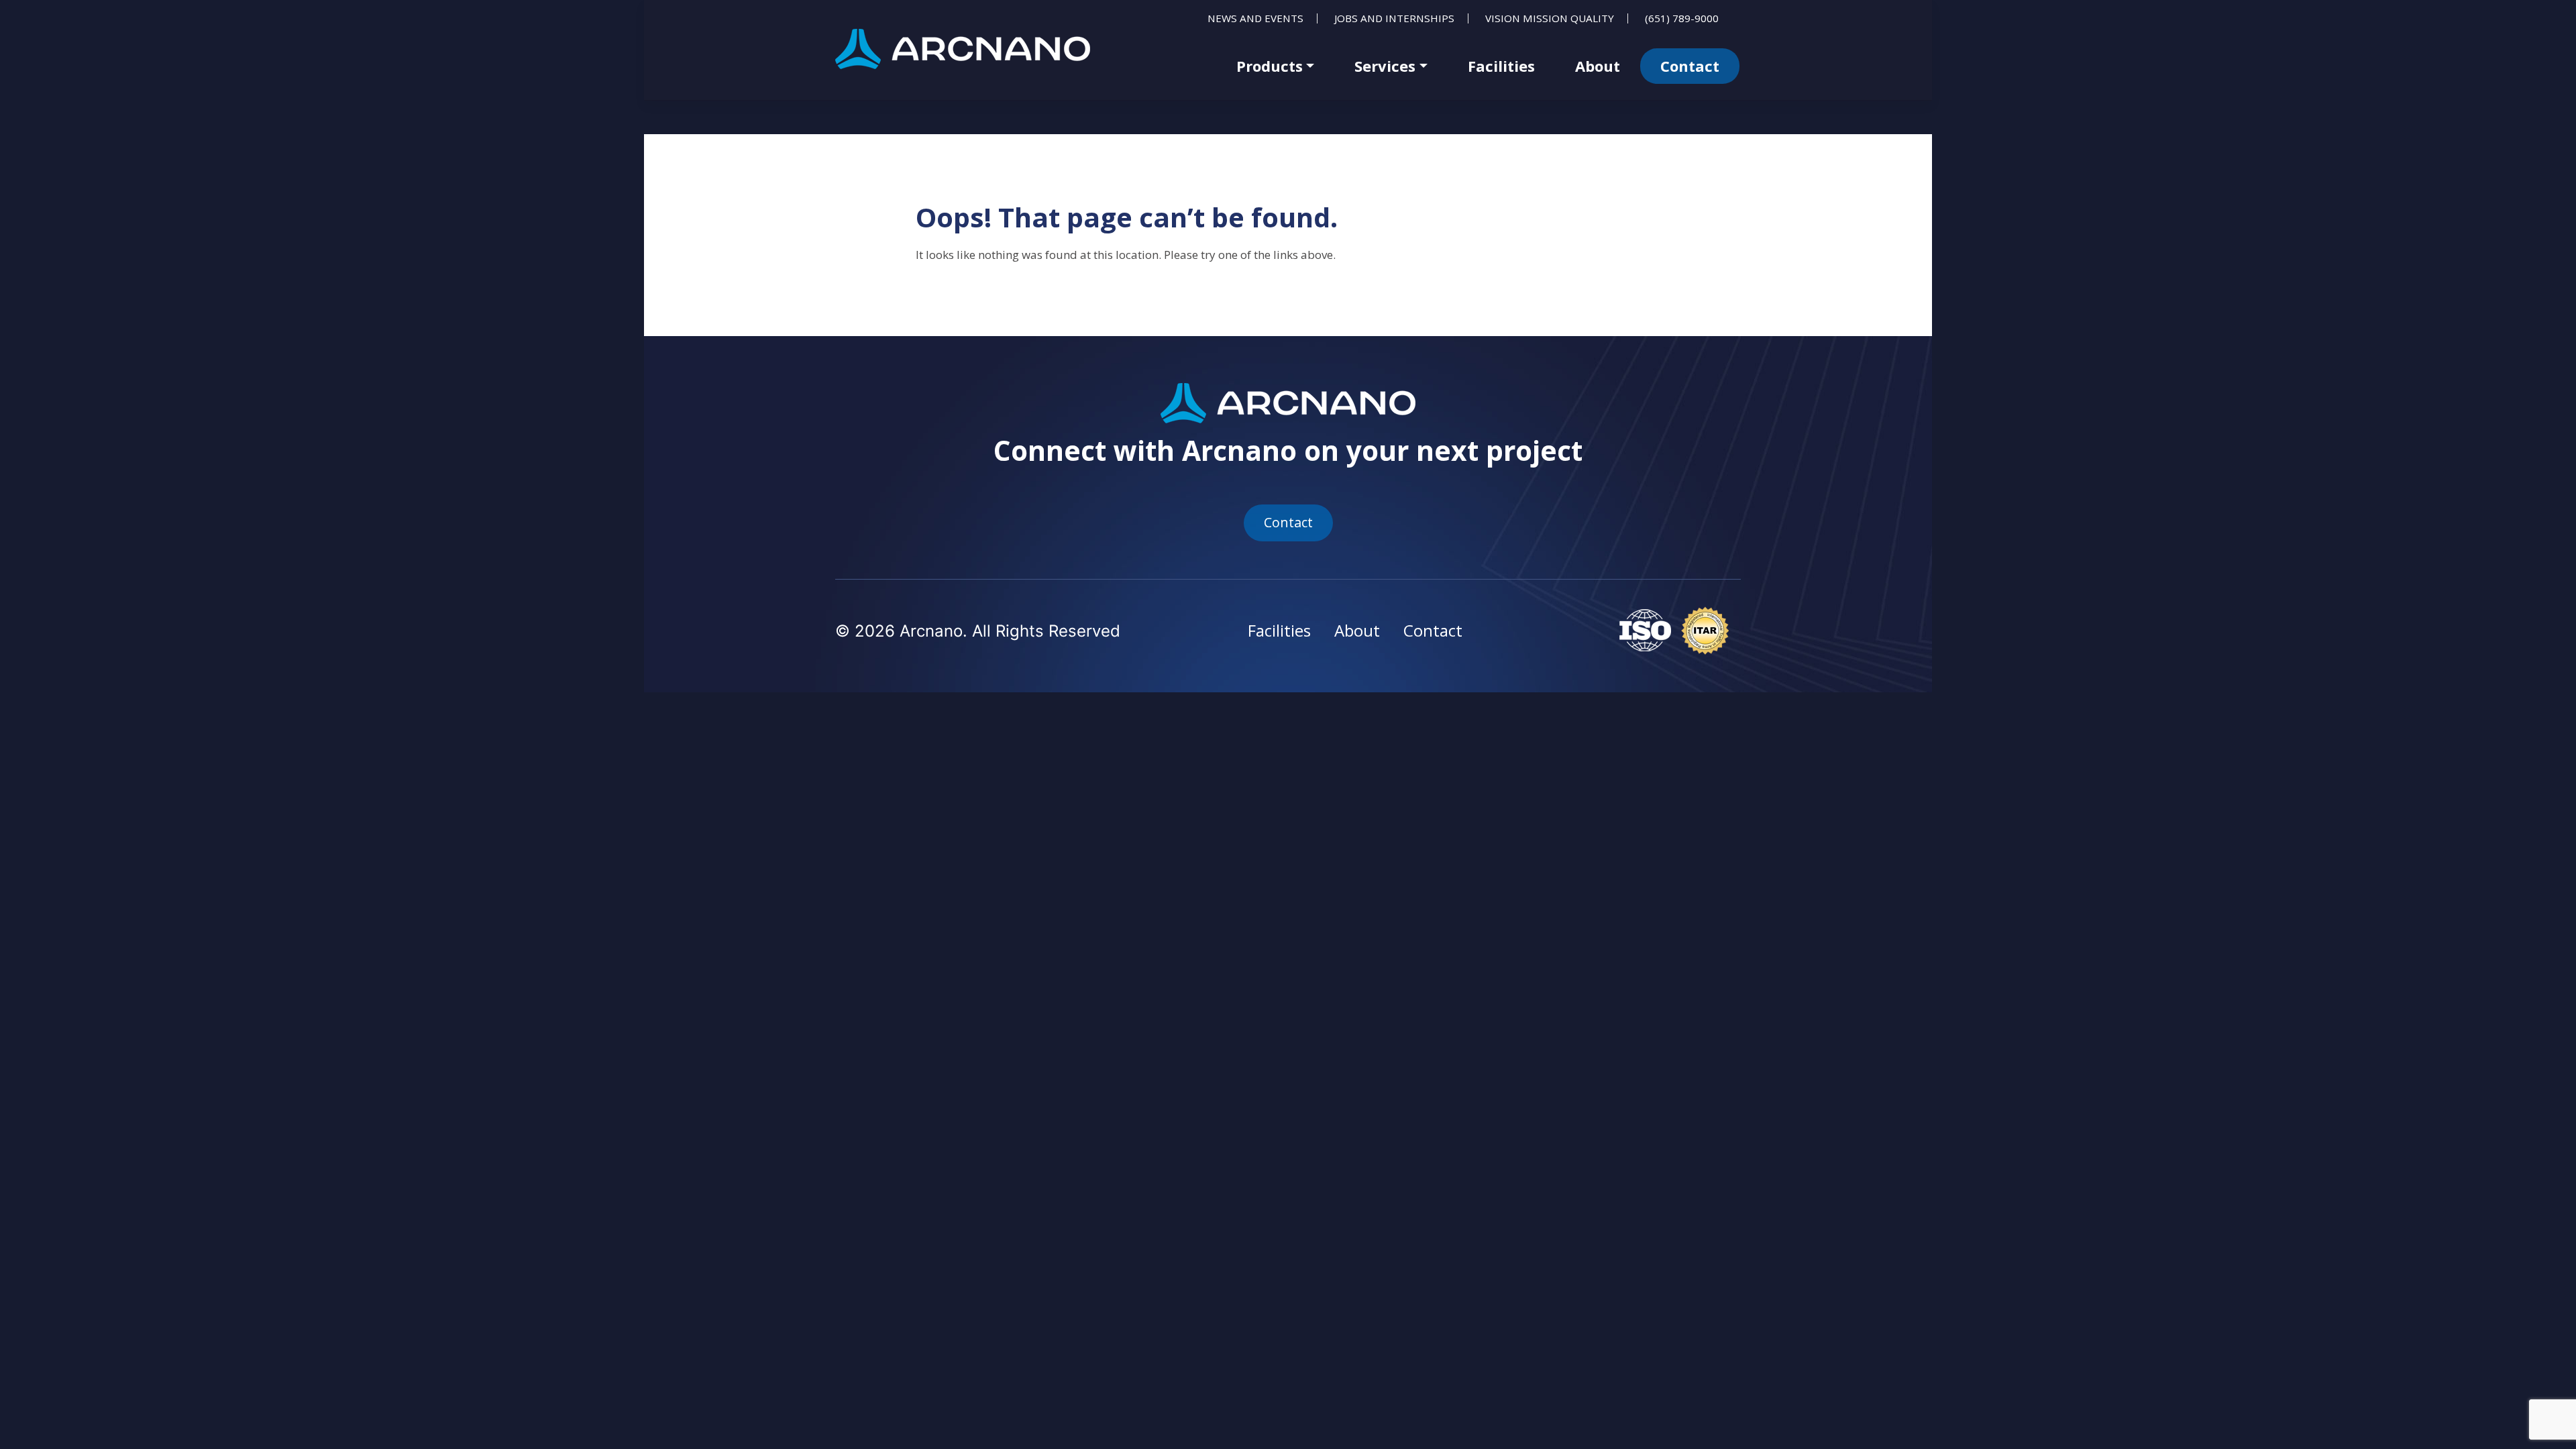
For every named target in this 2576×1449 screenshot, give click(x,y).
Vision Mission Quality (1550, 18)
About (1598, 66)
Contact (1690, 66)
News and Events (1255, 18)
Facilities (1501, 66)
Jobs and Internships (1394, 18)
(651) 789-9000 (1682, 18)
